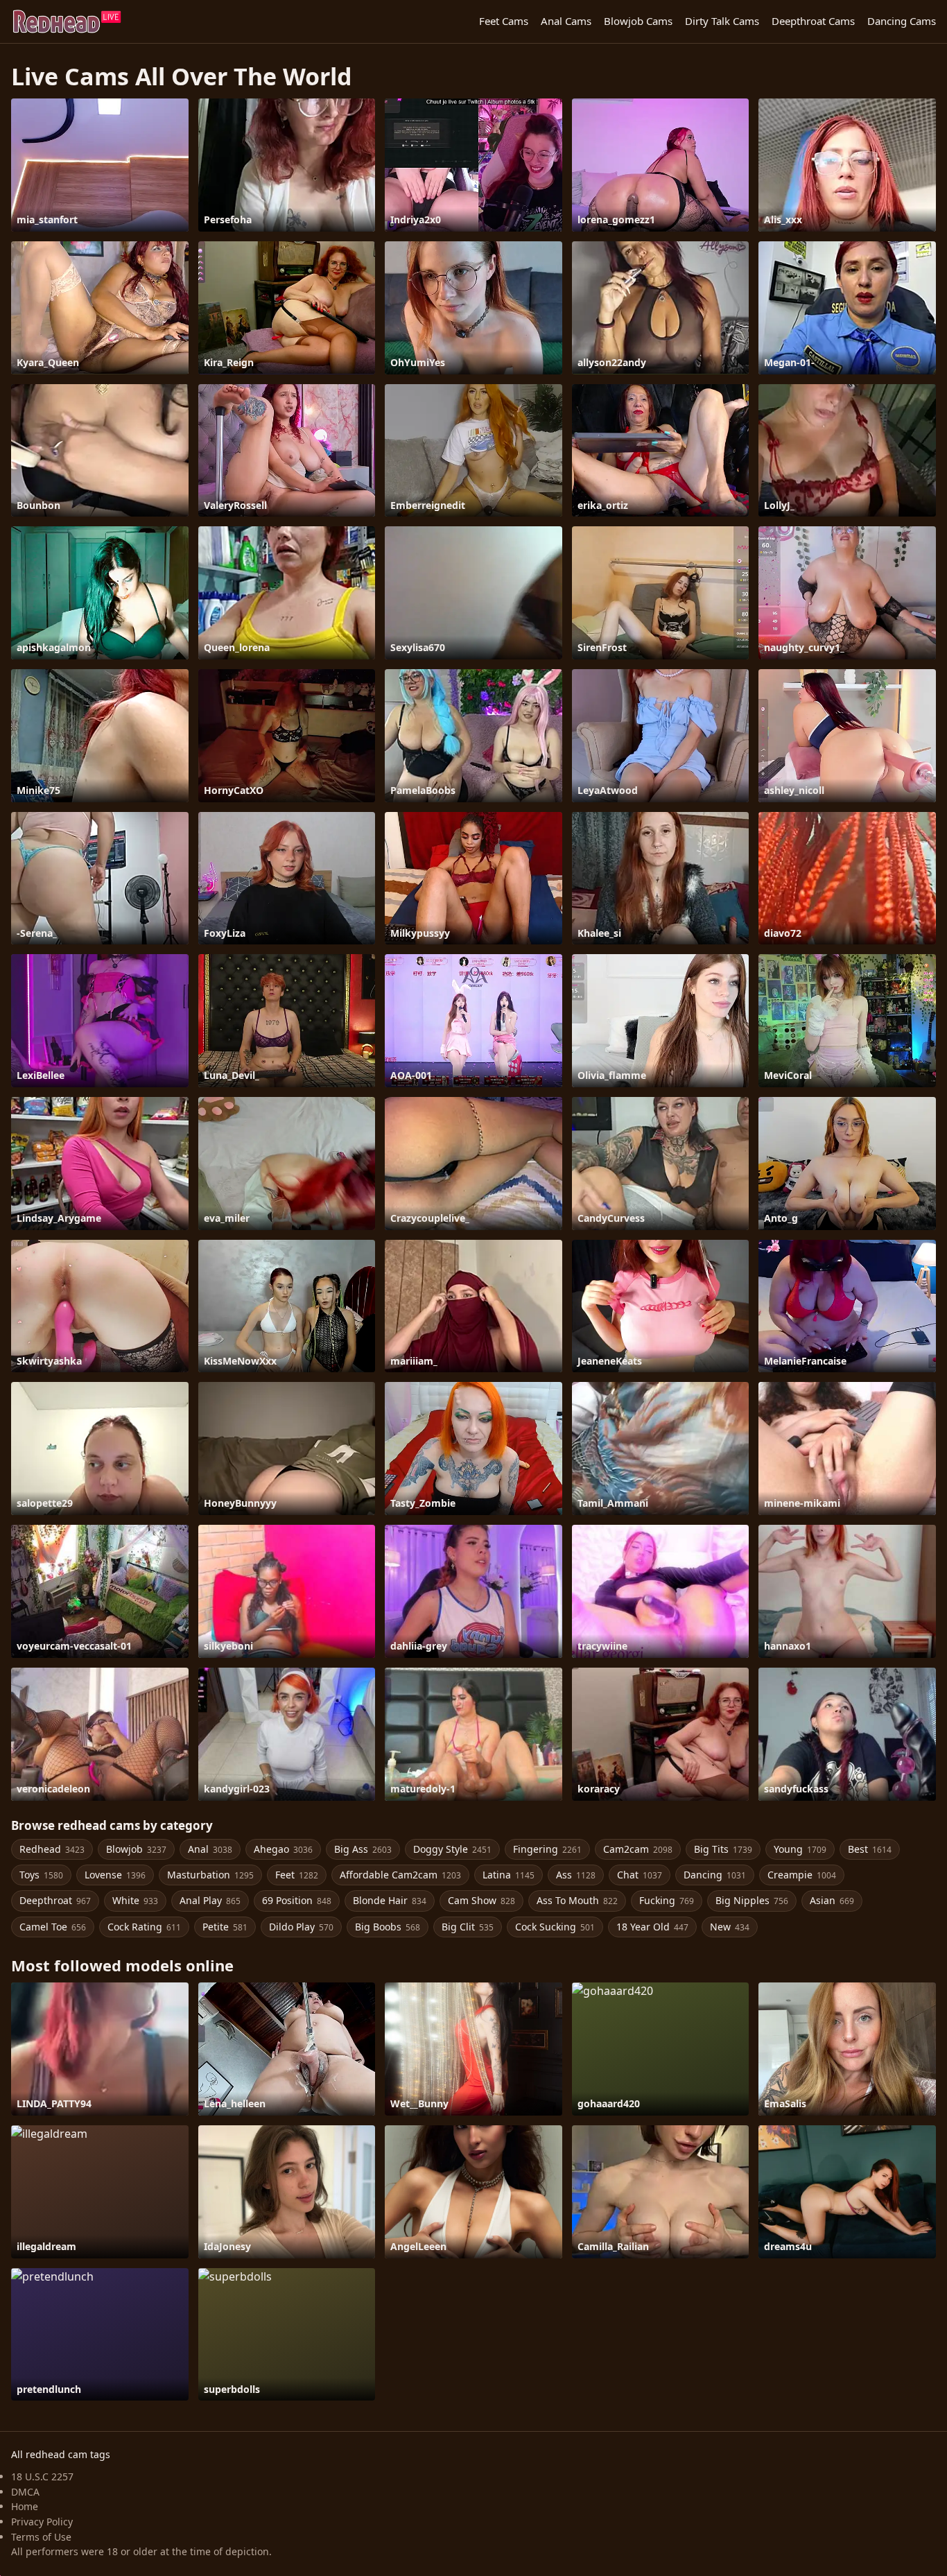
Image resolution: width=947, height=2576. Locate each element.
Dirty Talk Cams (722, 21)
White (135, 1900)
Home (25, 2506)
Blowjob (136, 1849)
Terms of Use (41, 2537)
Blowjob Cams (638, 21)
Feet (297, 1875)
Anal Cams (566, 21)
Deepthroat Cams (813, 21)
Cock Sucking (555, 1927)
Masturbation (210, 1875)
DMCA (25, 2492)
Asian (832, 1900)
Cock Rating (144, 1927)
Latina (509, 1875)
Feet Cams (504, 21)
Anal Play (210, 1900)
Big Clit (468, 1927)
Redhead (52, 1849)
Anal (210, 1849)
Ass (576, 1875)
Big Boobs (388, 1927)
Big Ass (363, 1849)
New (730, 1927)
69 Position (297, 1900)
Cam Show (481, 1900)
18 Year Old (652, 1927)
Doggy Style (452, 1849)
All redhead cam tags (61, 2454)
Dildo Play (301, 1927)
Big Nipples (752, 1900)
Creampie (802, 1875)
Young (800, 1849)
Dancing (715, 1875)
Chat (640, 1875)
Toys (41, 1875)
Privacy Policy (42, 2522)
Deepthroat (55, 1900)
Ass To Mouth (577, 1900)
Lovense (115, 1875)
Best (870, 1849)
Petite (225, 1927)
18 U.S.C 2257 (42, 2476)
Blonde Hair (390, 1900)
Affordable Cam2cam (400, 1875)
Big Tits (723, 1849)
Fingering (547, 1849)
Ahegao (283, 1849)
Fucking (667, 1900)
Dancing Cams (902, 21)
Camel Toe (53, 1927)
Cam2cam (638, 1849)
